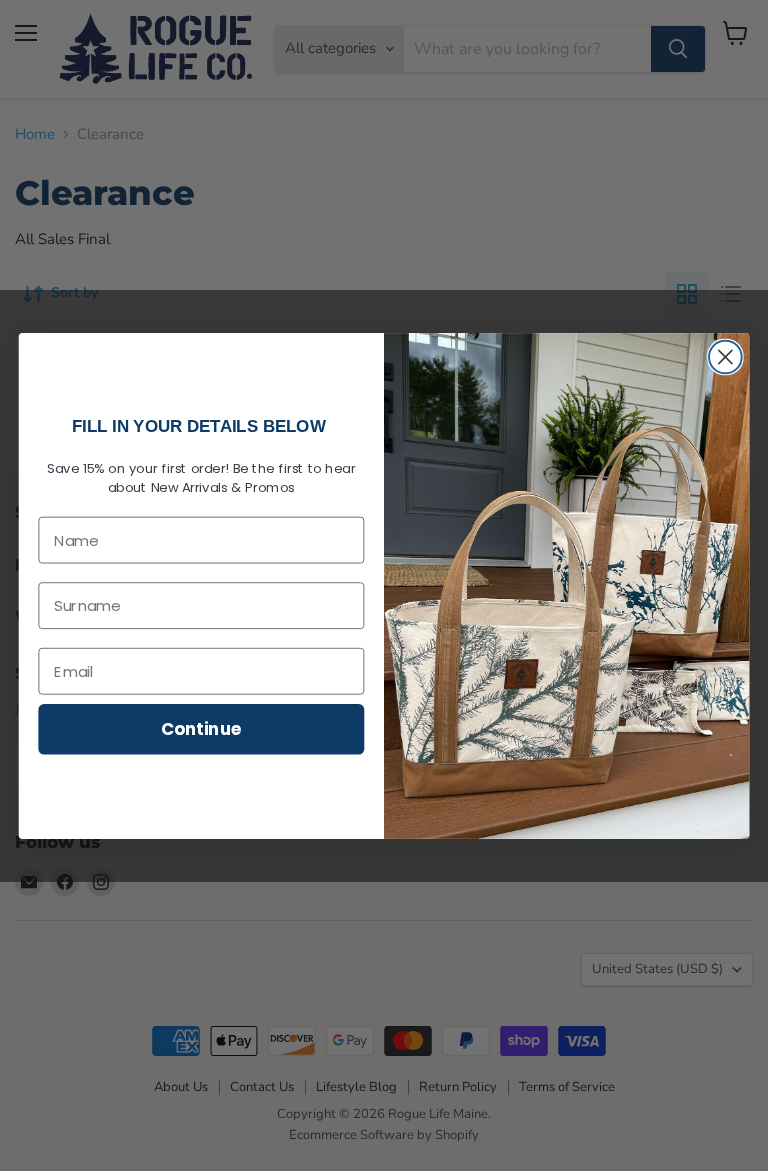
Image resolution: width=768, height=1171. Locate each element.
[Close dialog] (725, 356)
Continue (201, 728)
